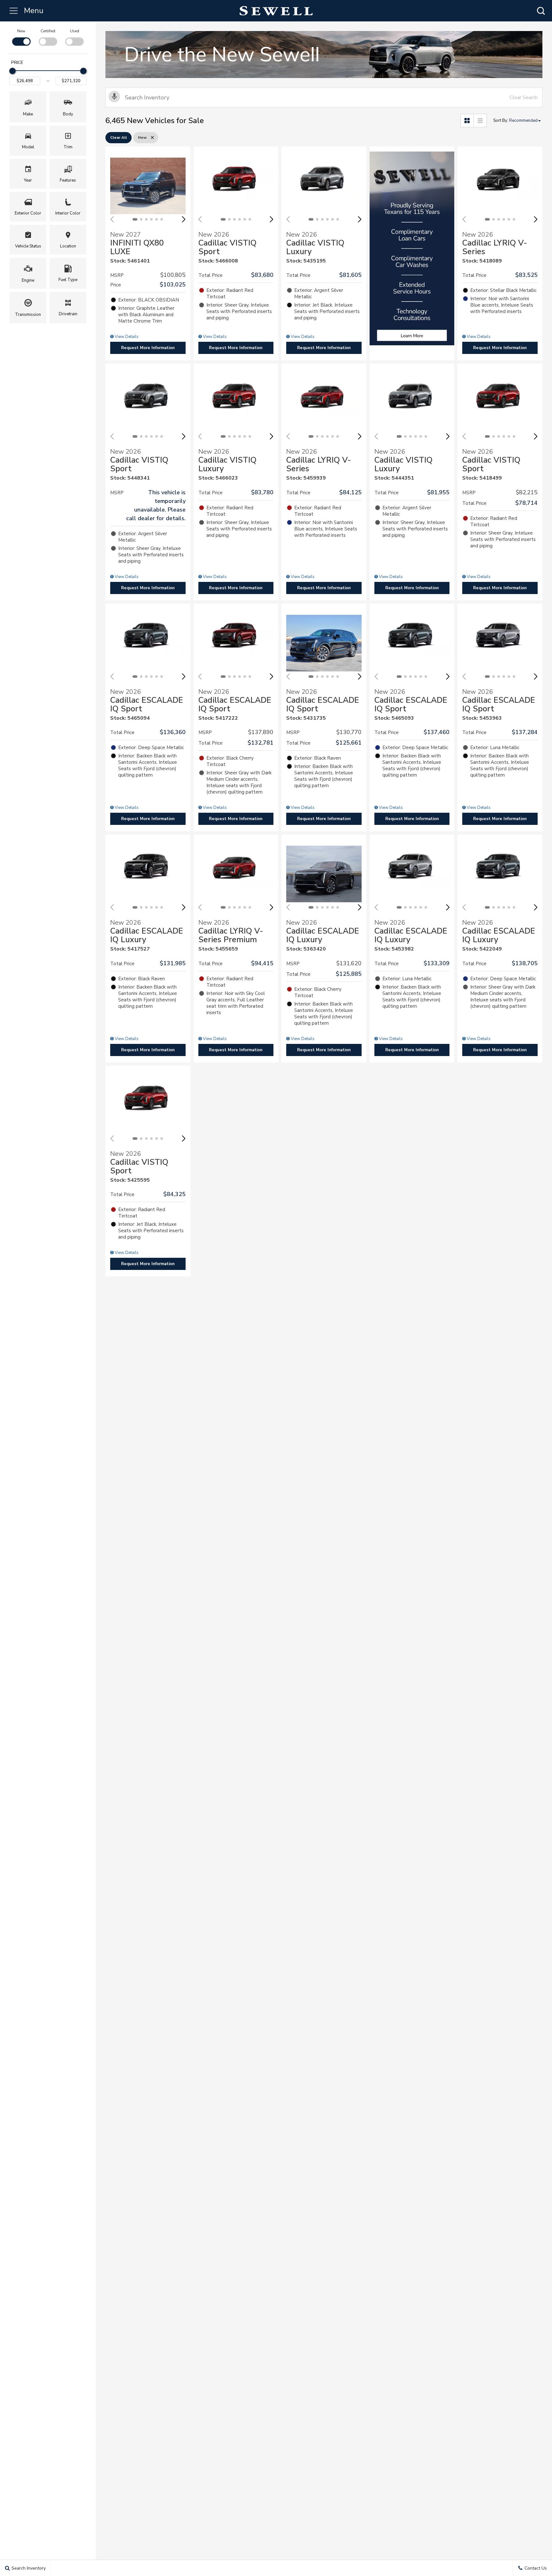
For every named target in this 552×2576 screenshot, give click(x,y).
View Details (126, 337)
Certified (48, 31)
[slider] (12, 71)
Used (75, 31)
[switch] (21, 37)
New (21, 31)
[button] (541, 11)
